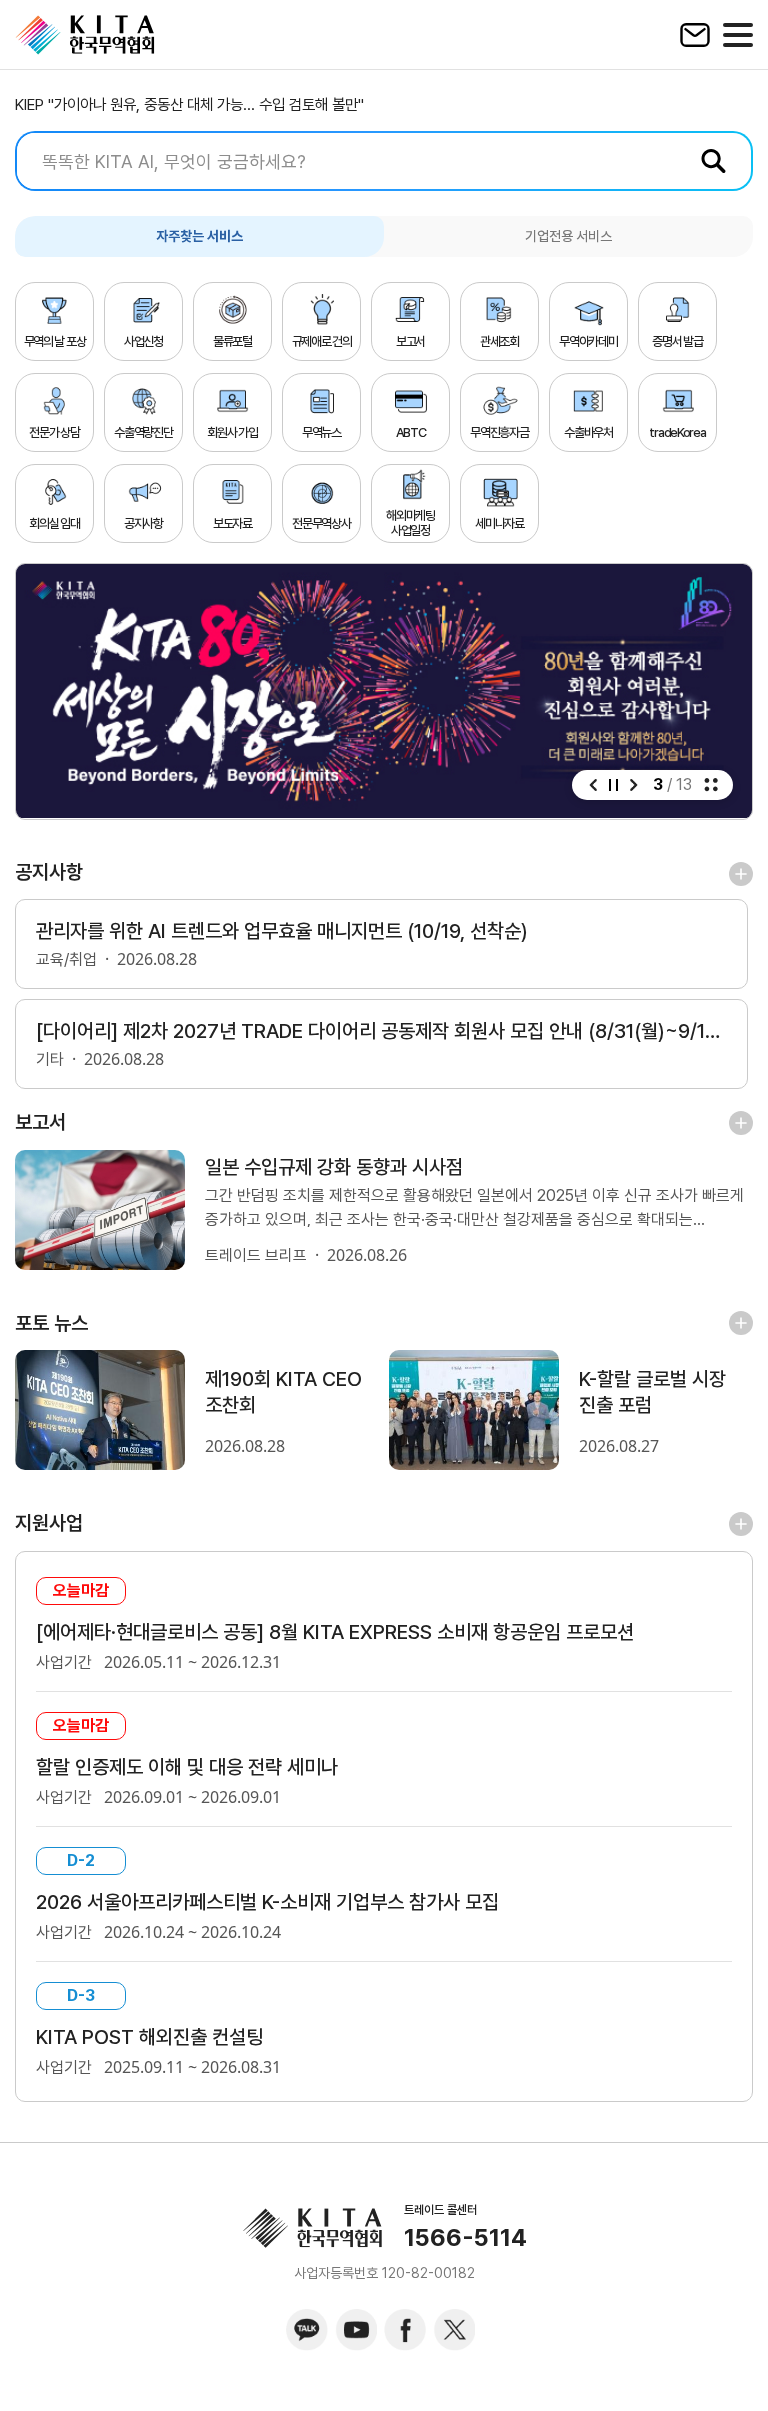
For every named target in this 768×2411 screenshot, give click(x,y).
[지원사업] (741, 1523)
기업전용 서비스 (568, 236)
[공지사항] (741, 873)
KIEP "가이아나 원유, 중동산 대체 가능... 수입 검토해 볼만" (189, 104)
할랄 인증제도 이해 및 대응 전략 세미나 (187, 1767)
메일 (695, 35)
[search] (384, 161)
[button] (593, 785)
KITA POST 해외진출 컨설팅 (149, 2037)
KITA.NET (85, 35)
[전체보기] (711, 785)
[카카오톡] (307, 2330)
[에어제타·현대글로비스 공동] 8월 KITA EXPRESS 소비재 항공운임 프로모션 (335, 1632)
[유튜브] (356, 2330)
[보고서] (741, 1122)
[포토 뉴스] (741, 1323)
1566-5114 (465, 2238)
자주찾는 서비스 (199, 236)
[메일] (695, 35)
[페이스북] (405, 2330)
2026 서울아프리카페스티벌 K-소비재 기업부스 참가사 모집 (267, 1902)
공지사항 (49, 872)
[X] (454, 2330)
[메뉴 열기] (738, 35)
